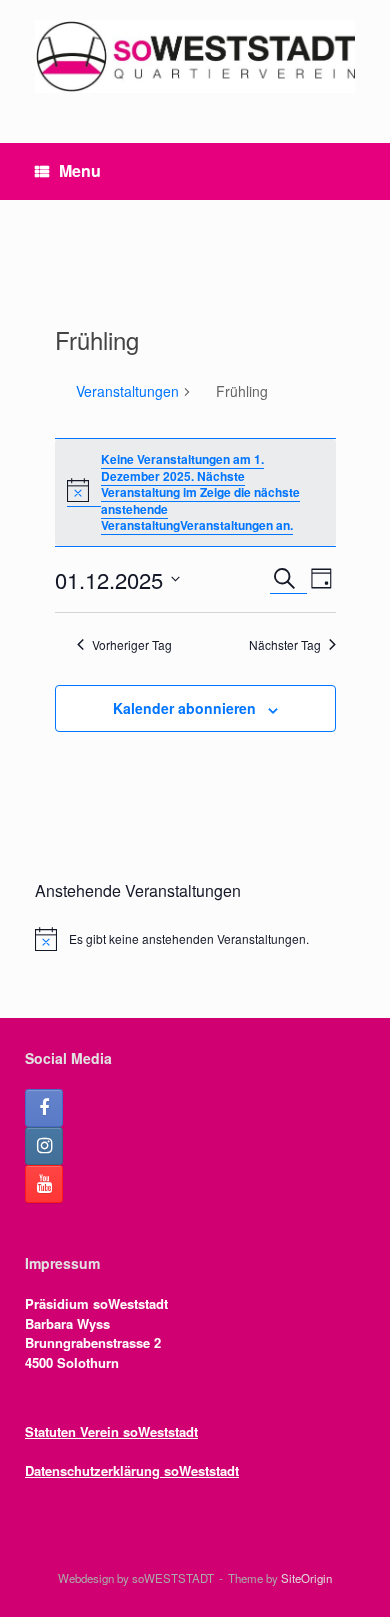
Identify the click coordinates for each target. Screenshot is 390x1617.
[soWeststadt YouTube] (44, 1184)
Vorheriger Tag (132, 645)
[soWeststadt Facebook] (44, 1108)
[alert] (195, 939)
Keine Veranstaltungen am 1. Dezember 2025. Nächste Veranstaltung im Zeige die (182, 475)
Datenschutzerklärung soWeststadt (132, 1470)
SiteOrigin (306, 1578)
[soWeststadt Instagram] (44, 1146)
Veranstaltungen (127, 391)
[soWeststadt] (195, 56)
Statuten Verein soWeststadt (111, 1431)
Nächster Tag (285, 645)
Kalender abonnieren (184, 708)
